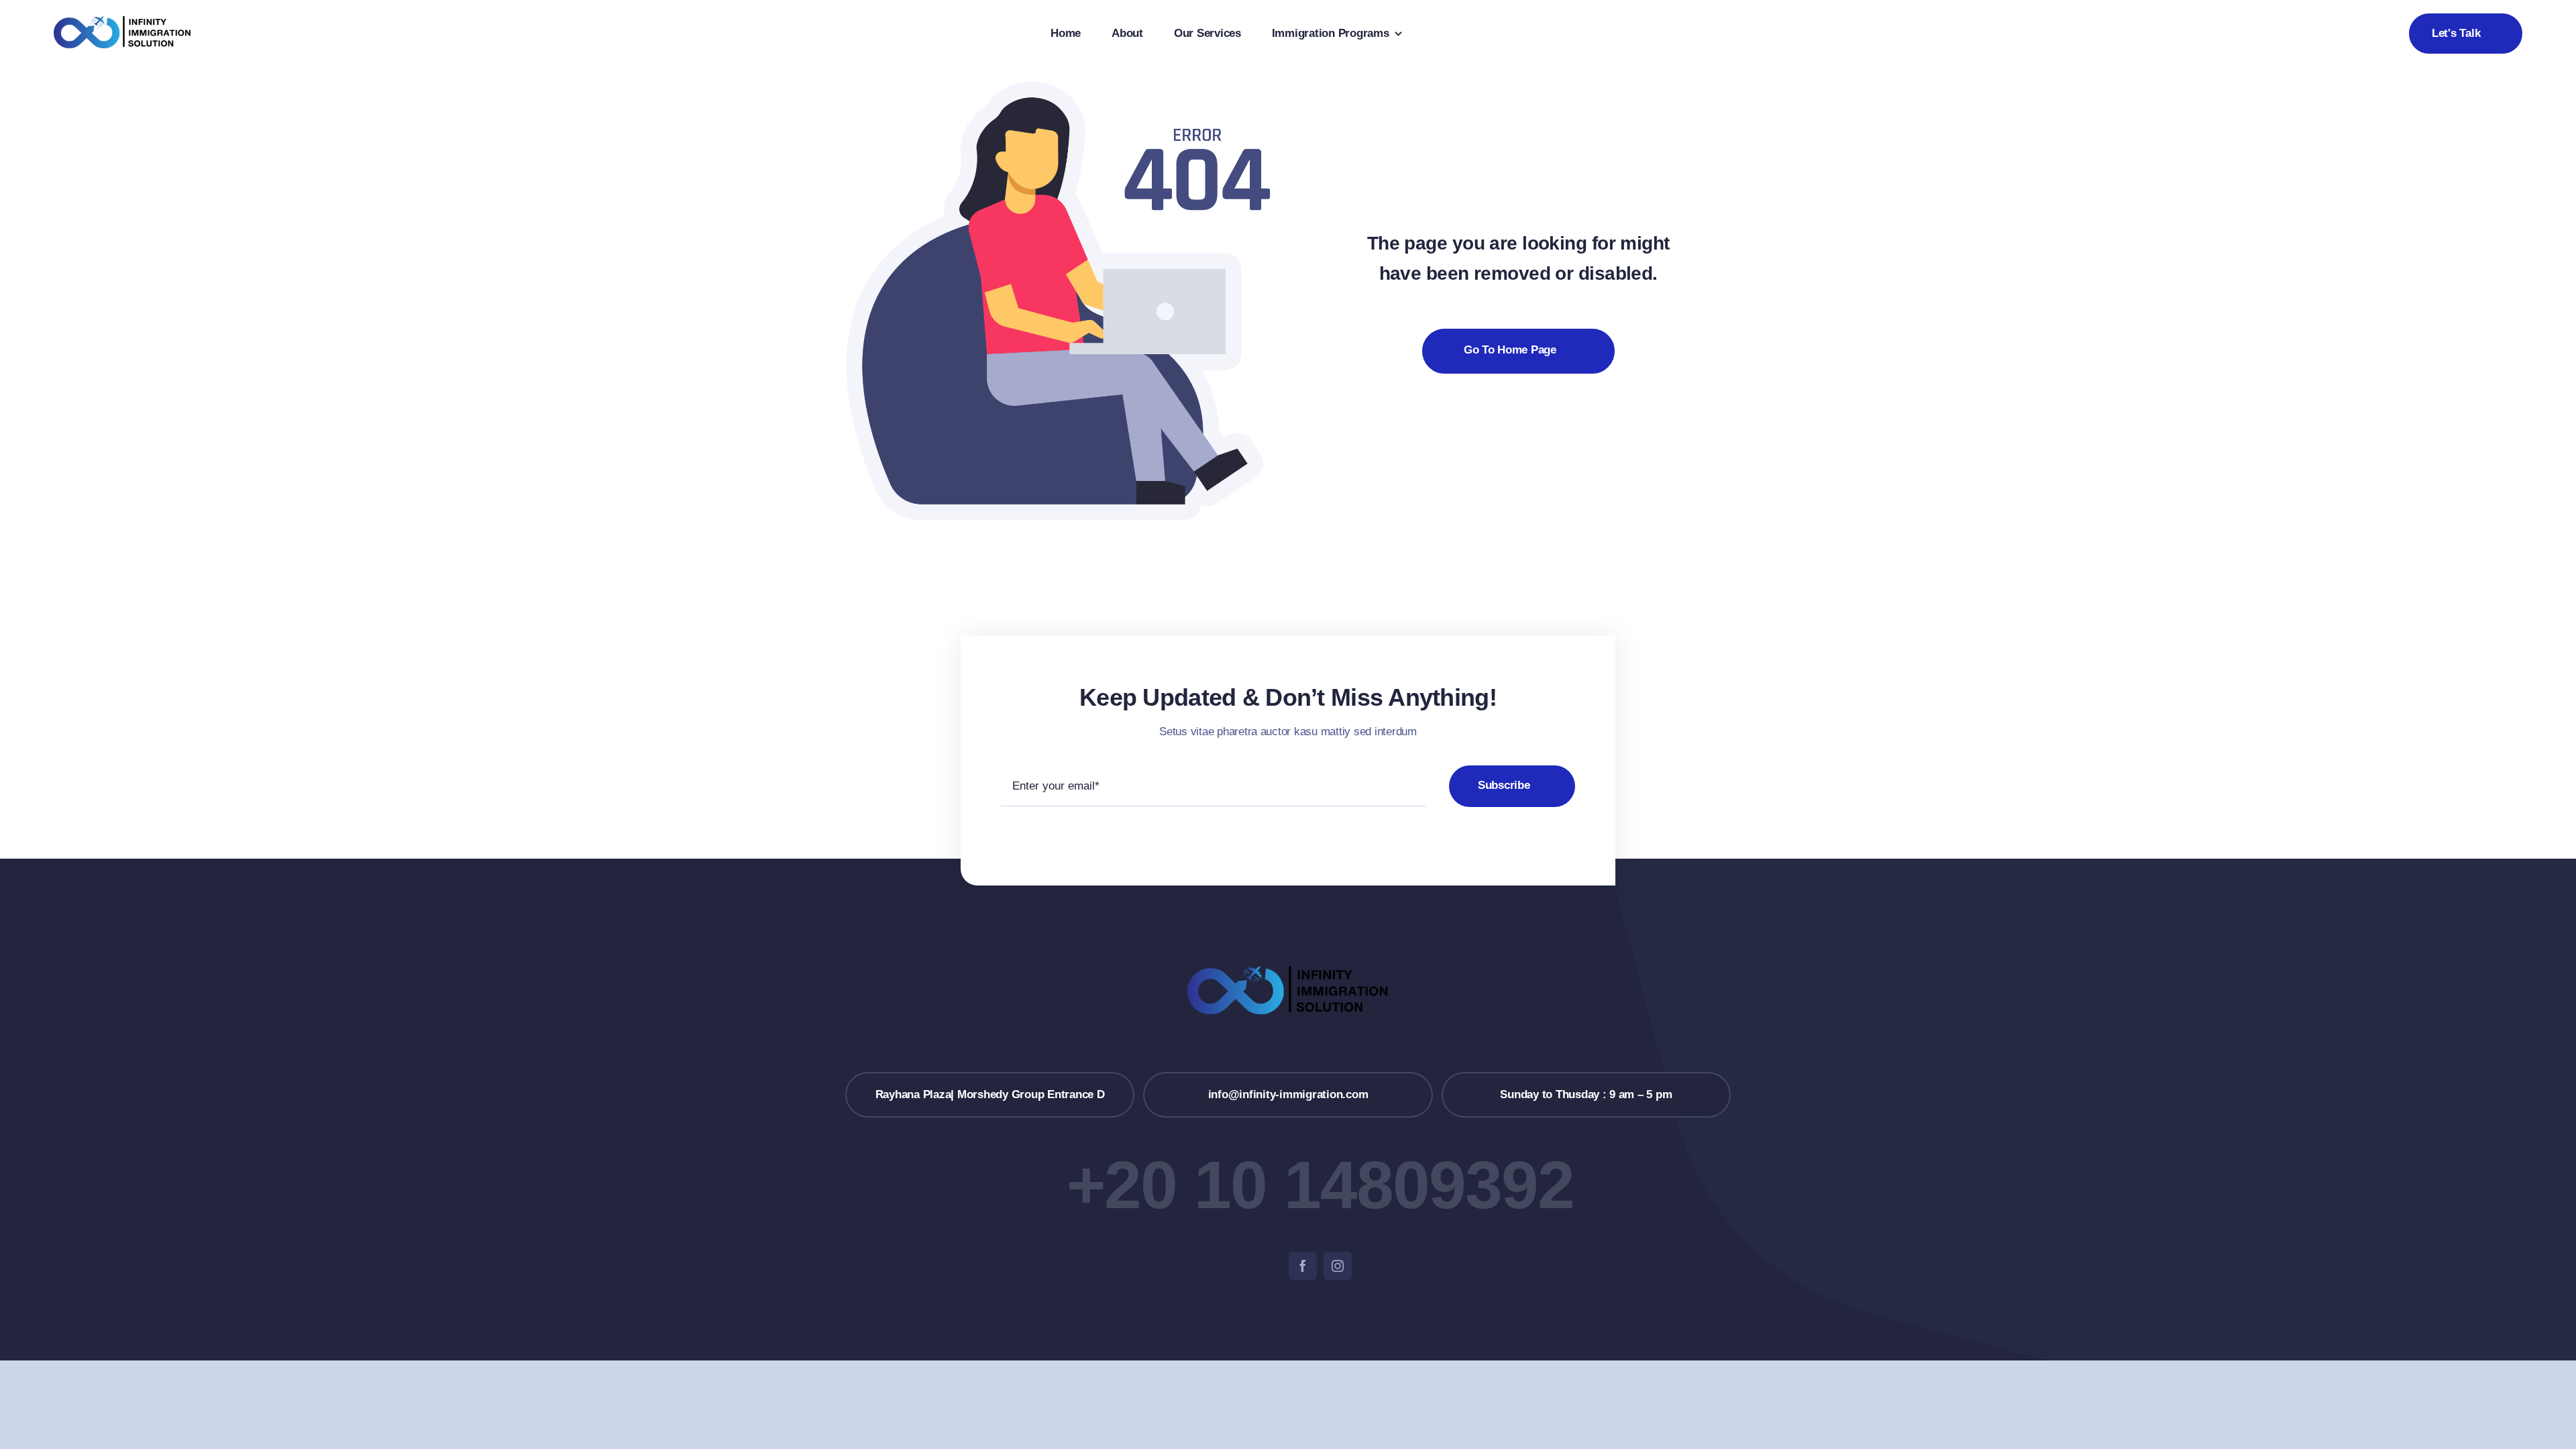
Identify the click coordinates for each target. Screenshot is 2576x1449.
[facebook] (1303, 1266)
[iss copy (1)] (122, 22)
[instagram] (1338, 1266)
